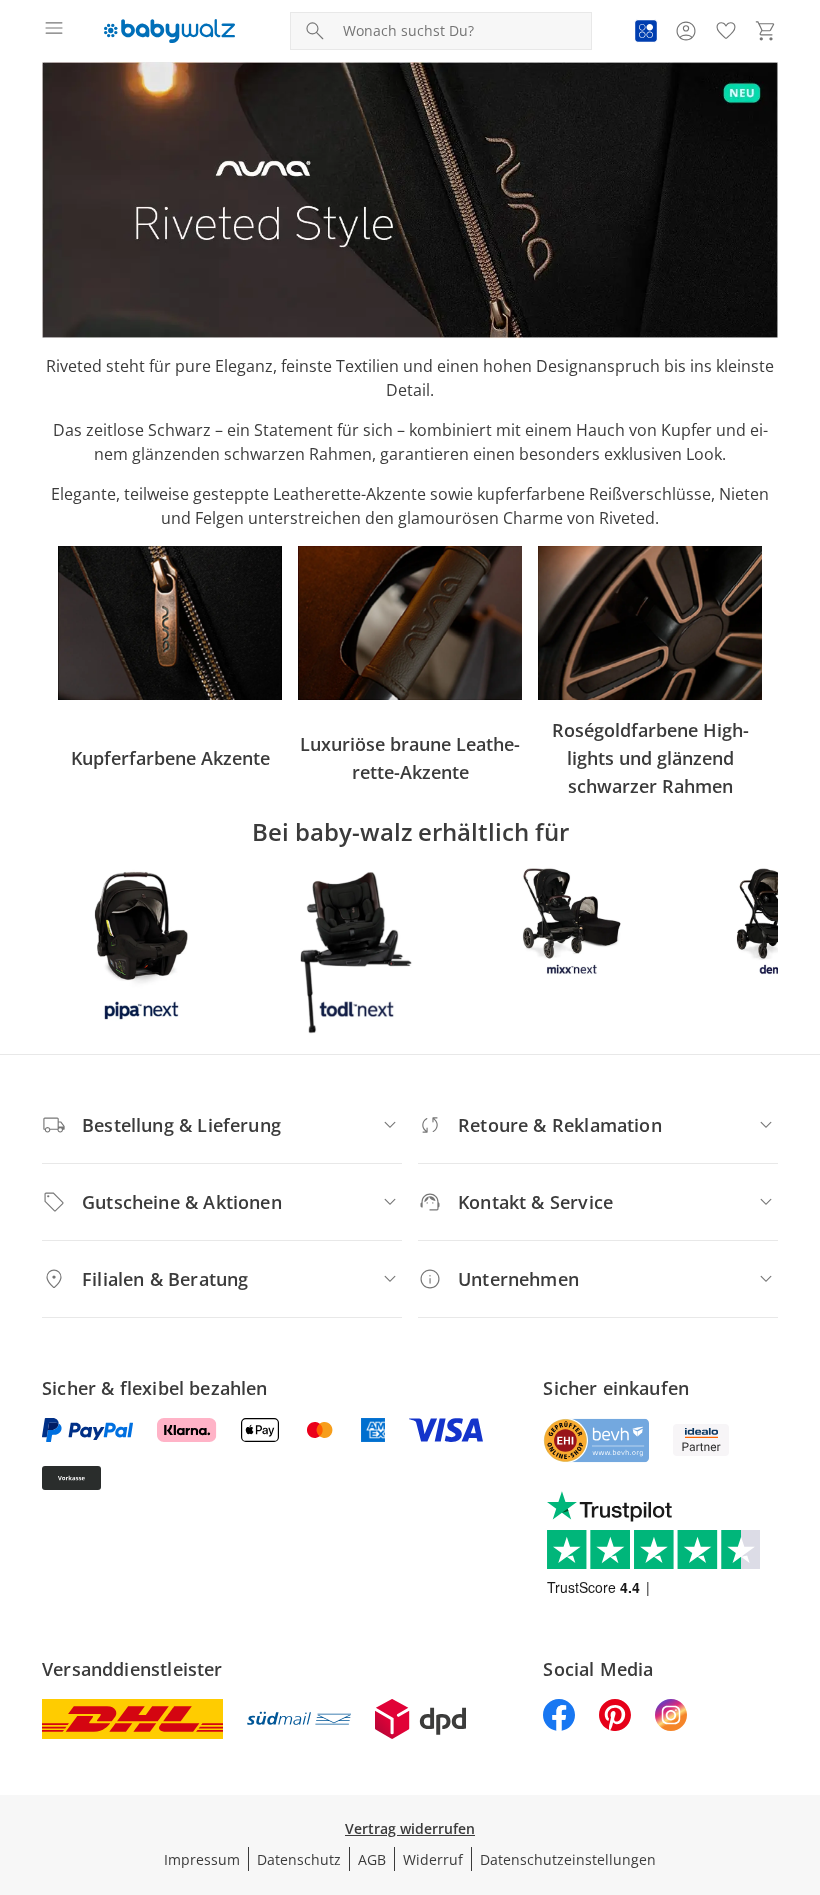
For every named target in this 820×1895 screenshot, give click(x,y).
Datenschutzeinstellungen (568, 1859)
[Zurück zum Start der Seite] (800, 1755)
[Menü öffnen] (54, 31)
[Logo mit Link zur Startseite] (169, 31)
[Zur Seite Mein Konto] (686, 31)
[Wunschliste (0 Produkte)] (726, 31)
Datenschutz (299, 1859)
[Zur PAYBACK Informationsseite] (646, 31)
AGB (372, 1859)
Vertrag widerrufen (410, 1828)
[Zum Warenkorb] (766, 31)
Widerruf (433, 1859)
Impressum (202, 1859)
